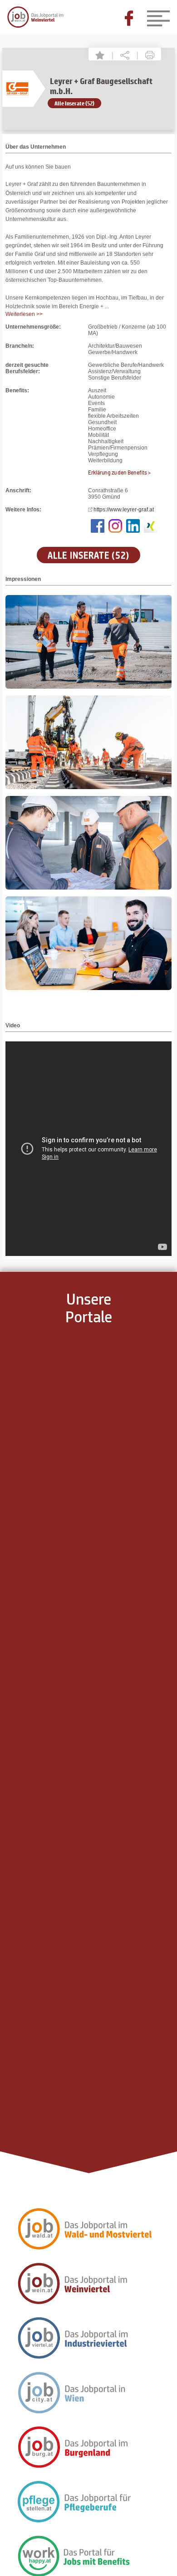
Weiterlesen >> (24, 314)
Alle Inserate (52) (74, 103)
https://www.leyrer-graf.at (124, 510)
